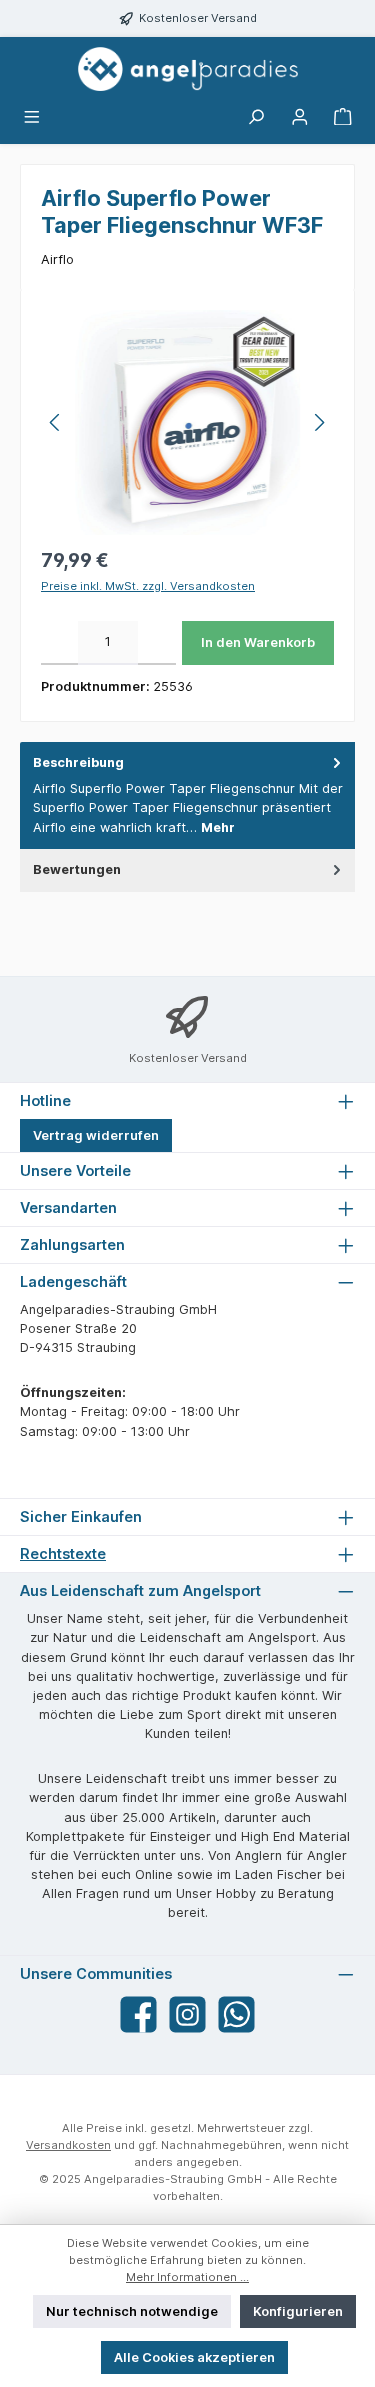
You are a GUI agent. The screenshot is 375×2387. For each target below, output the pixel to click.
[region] (187, 422)
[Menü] (32, 117)
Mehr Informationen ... (187, 2277)
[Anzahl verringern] (59, 643)
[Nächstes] (319, 422)
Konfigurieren (298, 2311)
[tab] (187, 795)
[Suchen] (256, 117)
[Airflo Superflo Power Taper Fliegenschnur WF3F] (187, 422)
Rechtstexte (63, 1553)
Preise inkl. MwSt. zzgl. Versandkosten (148, 586)
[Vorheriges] (56, 422)
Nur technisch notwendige (132, 2311)
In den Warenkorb (258, 642)
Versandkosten (68, 2145)
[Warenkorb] (343, 117)
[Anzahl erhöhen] (156, 643)
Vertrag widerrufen (96, 1135)
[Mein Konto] (300, 117)
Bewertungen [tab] (77, 869)
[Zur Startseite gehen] (187, 69)
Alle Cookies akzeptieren (194, 2357)
